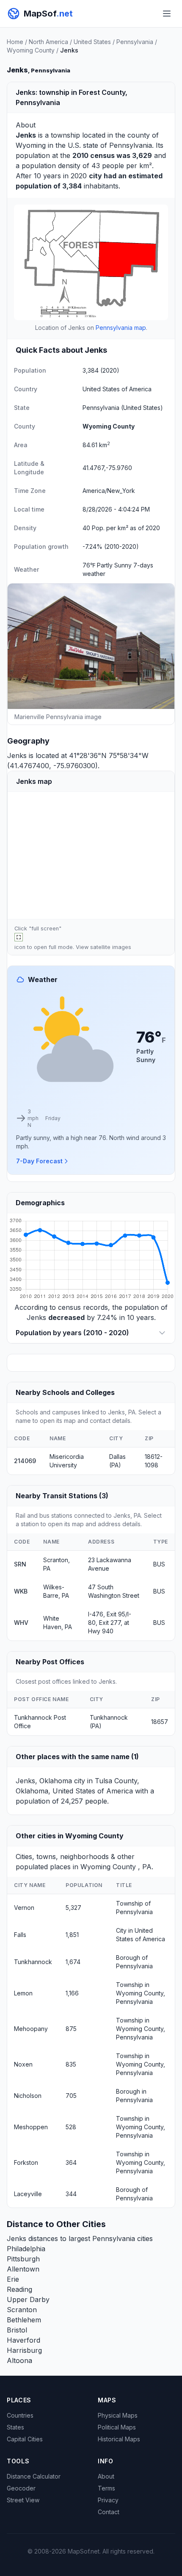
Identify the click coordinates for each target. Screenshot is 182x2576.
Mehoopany (31, 2029)
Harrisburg (24, 2350)
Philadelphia (26, 2249)
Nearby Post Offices (50, 1662)
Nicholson (28, 2096)
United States (92, 42)
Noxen (23, 2064)
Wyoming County (31, 50)
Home (15, 42)
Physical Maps (118, 2415)
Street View (23, 2500)
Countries (20, 2415)
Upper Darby (28, 2299)
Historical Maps (119, 2439)
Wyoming (31, 145)
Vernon (24, 1908)
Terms (106, 2488)
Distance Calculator (34, 2476)
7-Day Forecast (39, 1161)
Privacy (108, 2500)
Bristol (17, 2330)
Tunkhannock (33, 1962)
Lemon (23, 1993)
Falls (20, 1935)
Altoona (19, 2360)
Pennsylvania (135, 42)
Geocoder (21, 2488)
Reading (19, 2289)
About (106, 2476)
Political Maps (117, 2427)
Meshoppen (31, 2127)
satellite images (111, 947)
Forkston (26, 2162)
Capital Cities (25, 2439)
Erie (13, 2279)
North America (48, 42)
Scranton (22, 2310)
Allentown (23, 2269)
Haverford (23, 2340)
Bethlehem (24, 2320)
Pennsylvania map (121, 328)
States (15, 2427)
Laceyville (28, 2194)
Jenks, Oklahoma (44, 1781)
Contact (109, 2512)
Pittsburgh (23, 2259)
